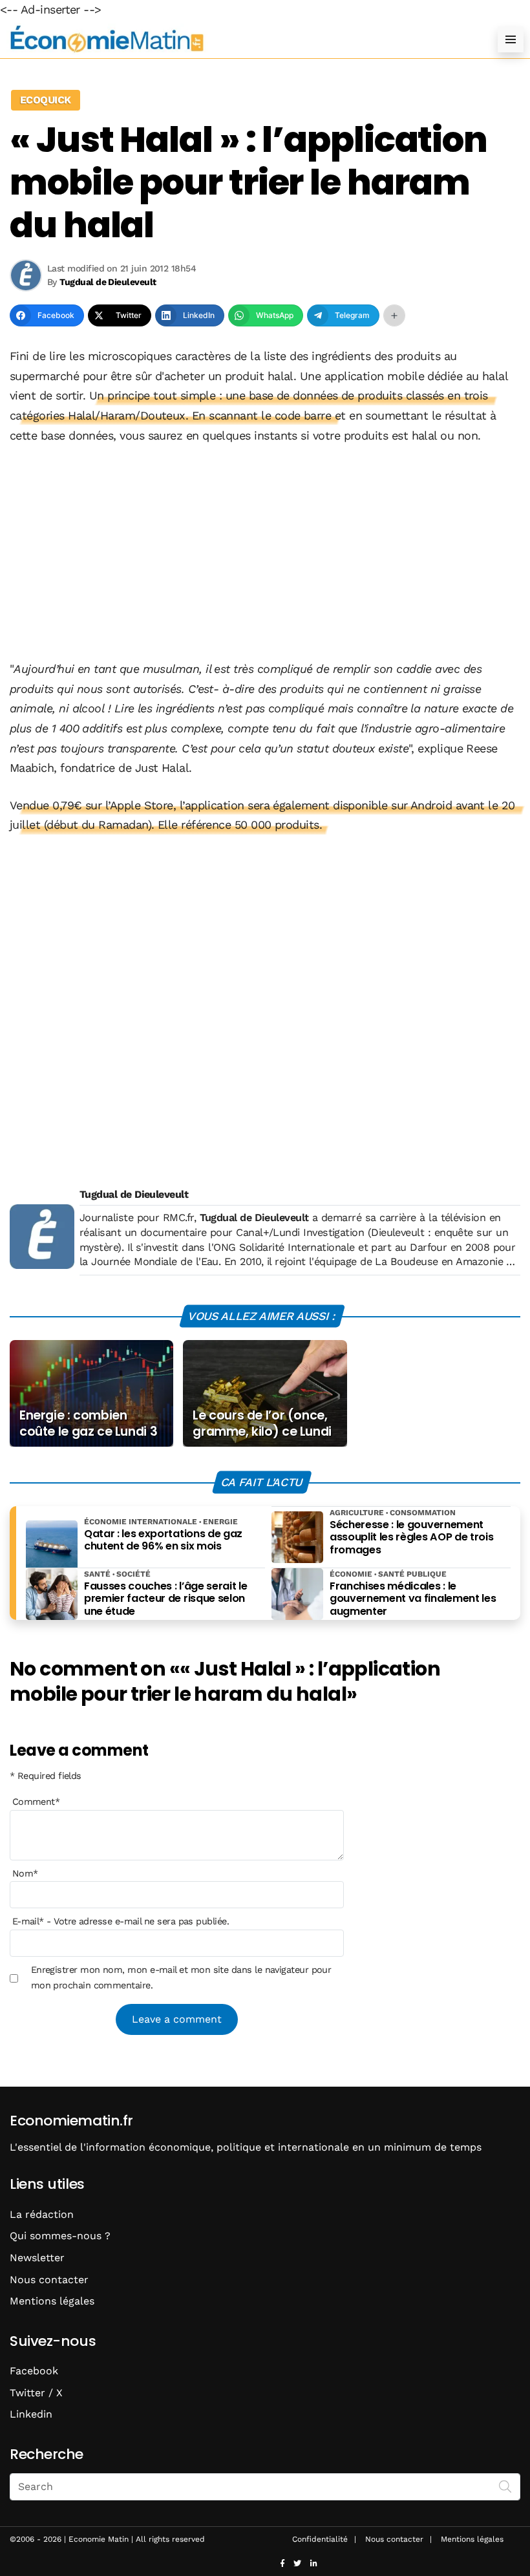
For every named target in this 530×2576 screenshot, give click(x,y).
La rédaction (42, 2214)
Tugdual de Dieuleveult (134, 1194)
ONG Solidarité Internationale (284, 1247)
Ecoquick (46, 100)
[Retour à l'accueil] (239, 39)
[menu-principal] (511, 39)
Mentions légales (52, 2301)
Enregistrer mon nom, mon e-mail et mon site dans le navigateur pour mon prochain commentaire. (181, 1977)
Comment (36, 1802)
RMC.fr (178, 1218)
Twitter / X (36, 2393)
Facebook (34, 2371)
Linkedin (31, 2414)
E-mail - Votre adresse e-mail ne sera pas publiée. (121, 1921)
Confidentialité (320, 2539)
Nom (25, 1873)
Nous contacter (49, 2280)
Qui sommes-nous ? (60, 2236)
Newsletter (37, 2258)
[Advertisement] (265, 553)
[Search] (505, 2486)
